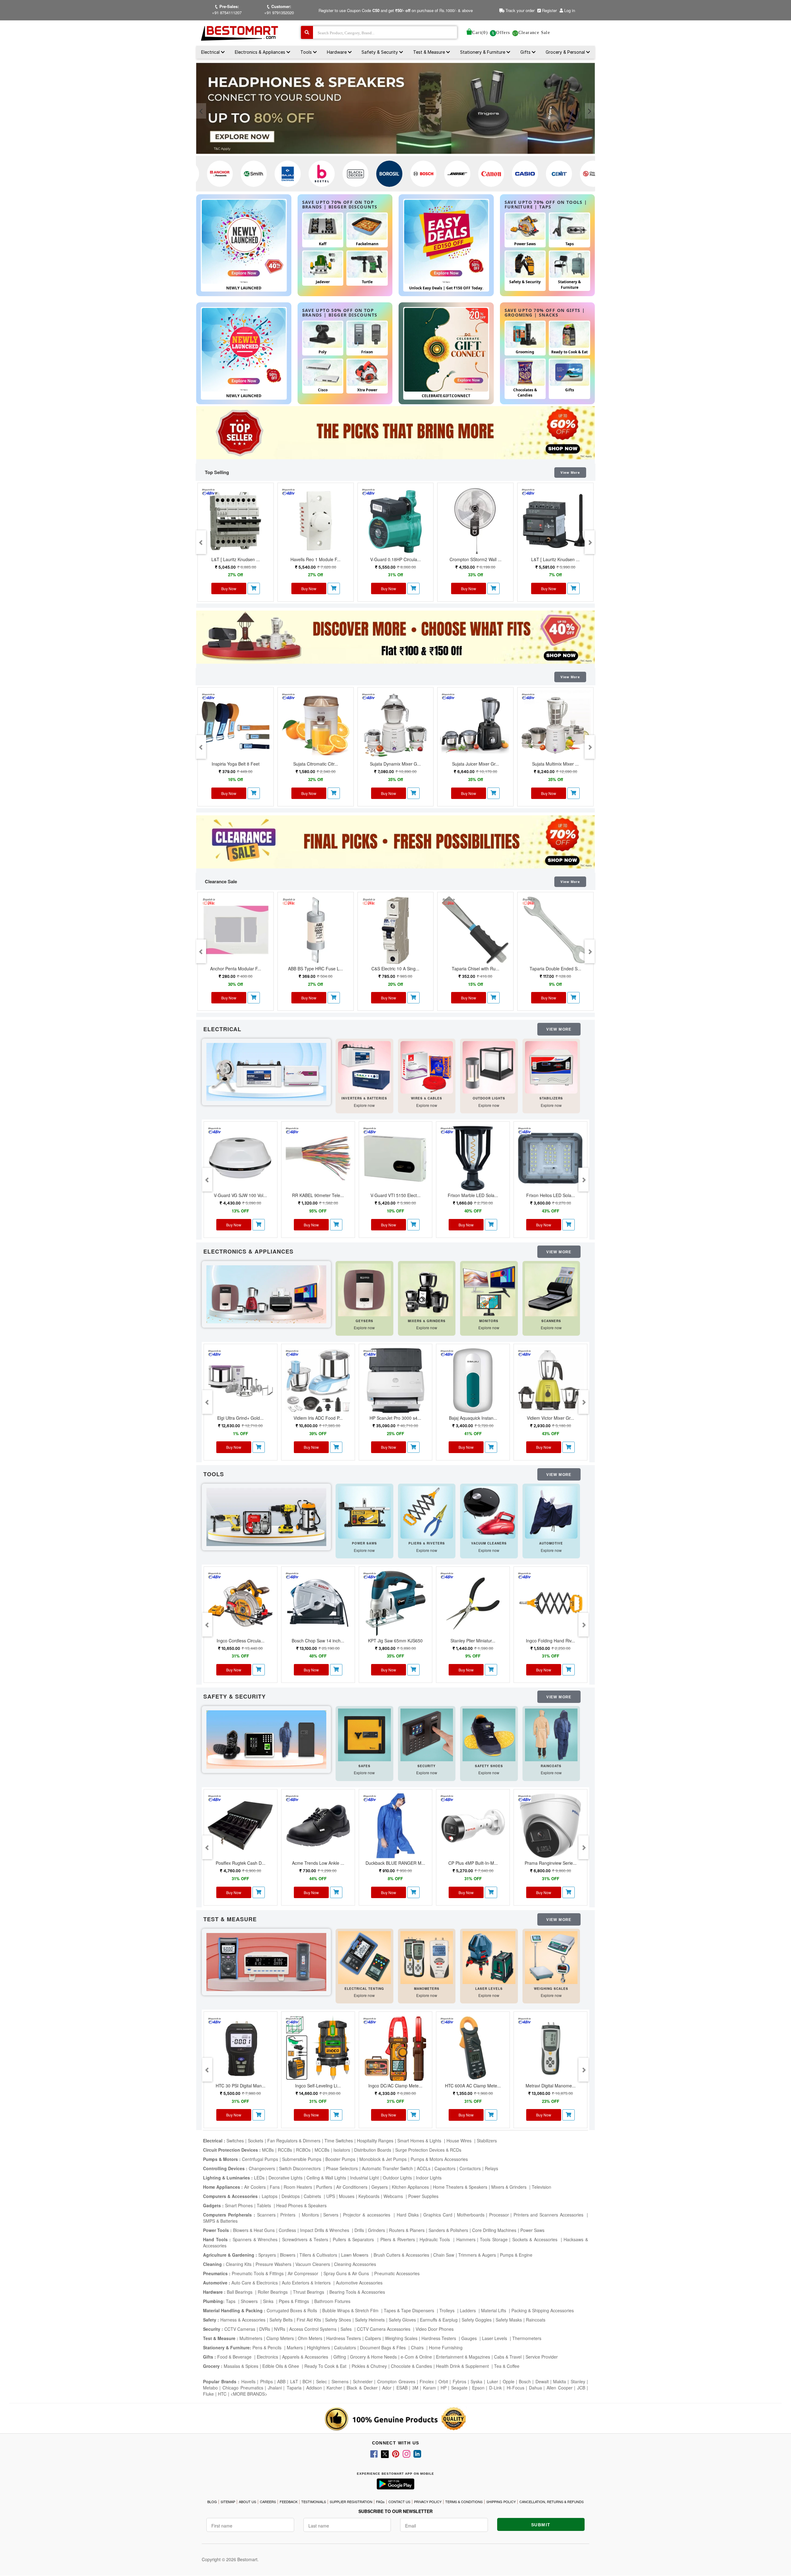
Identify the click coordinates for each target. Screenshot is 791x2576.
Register (549, 10)
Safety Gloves (402, 2320)
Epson (478, 2388)
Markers (295, 2347)
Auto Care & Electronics (255, 2283)
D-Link (495, 2388)
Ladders (468, 2310)
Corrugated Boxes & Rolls (292, 2310)
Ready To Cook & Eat (325, 2366)
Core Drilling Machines (494, 2230)
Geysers (380, 2187)
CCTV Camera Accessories (384, 2329)
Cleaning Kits (239, 2264)
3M (415, 2388)
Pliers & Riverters (398, 2239)
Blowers (288, 2255)
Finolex (427, 2381)
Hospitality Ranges (375, 2141)
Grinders (376, 2230)
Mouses (347, 2196)
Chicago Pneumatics (243, 2388)
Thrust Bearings (309, 2292)
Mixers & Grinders (510, 2187)
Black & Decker (362, 2388)
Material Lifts (494, 2310)
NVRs (280, 2329)
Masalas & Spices (240, 2366)
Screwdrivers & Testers (305, 2239)
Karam (429, 2388)
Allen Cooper (560, 2388)
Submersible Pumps (302, 2159)
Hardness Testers (344, 2338)
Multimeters (251, 2338)
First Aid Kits (309, 2320)
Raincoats (536, 2320)
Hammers (466, 2239)
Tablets (264, 2205)
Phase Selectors (342, 2168)
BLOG (212, 2502)
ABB (281, 2381)
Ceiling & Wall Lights (326, 2178)
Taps (231, 2301)
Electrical (211, 52)
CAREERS (268, 2502)
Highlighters (318, 2347)
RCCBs (285, 2150)
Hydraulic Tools (436, 2239)
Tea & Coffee (507, 2366)
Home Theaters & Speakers (460, 2187)
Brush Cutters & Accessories (401, 2255)
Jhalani (275, 2388)
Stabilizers (487, 2141)
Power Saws (532, 2230)
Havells (248, 2381)
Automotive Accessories (359, 2283)
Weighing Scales (401, 2338)
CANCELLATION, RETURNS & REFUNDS (552, 2502)
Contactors (470, 2168)
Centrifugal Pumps (260, 2159)
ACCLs (424, 2168)
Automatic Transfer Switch (387, 2168)
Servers (331, 2215)
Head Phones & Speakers (301, 2205)
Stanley (578, 2381)
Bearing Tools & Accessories (357, 2292)
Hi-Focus (516, 2388)
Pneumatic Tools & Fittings (258, 2273)
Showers (250, 2301)
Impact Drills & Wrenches (325, 2230)
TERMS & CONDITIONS (464, 2502)
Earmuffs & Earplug (439, 2320)
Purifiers (324, 2187)
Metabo (210, 2388)
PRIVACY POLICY (428, 2502)
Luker (493, 2381)
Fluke (208, 2394)
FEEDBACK (289, 2502)
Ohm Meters (310, 2338)
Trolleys (448, 2310)
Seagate (459, 2388)
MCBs (268, 2150)
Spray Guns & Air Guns (347, 2273)
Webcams (394, 2196)
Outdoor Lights (397, 2178)
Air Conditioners (352, 2187)
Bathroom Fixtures (332, 2301)
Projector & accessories (368, 2215)
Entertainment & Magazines (463, 2357)
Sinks (269, 2301)
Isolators (342, 2150)
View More (570, 473)
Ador (387, 2388)
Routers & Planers (407, 2230)
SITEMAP (228, 2502)
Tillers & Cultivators (318, 2255)
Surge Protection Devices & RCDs (428, 2150)
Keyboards (369, 2196)
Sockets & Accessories (536, 2239)
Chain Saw (444, 2255)
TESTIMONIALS (314, 2502)
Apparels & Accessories (306, 2357)
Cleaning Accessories (355, 2264)
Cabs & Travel (508, 2357)
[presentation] (201, 111)
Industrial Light (364, 2178)
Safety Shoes (338, 2320)
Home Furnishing (446, 2347)
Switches (235, 2141)
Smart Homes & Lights (420, 2141)
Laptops (270, 2196)
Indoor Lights (429, 2178)
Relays (491, 2168)
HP (444, 2388)
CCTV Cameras (240, 2329)
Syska (476, 2381)
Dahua (535, 2388)
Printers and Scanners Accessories (550, 2215)
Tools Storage (494, 2239)
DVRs (265, 2329)
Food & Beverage (235, 2357)
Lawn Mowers (355, 2255)
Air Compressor (304, 2273)
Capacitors (445, 2168)
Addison (314, 2388)
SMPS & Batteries (220, 2221)
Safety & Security (380, 52)
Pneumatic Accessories (397, 2273)
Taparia (294, 2388)
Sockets (256, 2141)
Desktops (291, 2196)
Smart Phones (239, 2205)
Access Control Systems (313, 2329)
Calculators (345, 2347)
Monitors (310, 2215)
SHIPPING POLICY (501, 2502)
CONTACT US (399, 2502)
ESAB (402, 2388)
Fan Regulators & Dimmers (294, 2141)
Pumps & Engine (516, 2255)
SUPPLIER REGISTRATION (351, 2502)
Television (541, 2187)
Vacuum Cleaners (313, 2264)
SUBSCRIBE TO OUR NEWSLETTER (395, 2511)
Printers (289, 2215)
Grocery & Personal (566, 52)
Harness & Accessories (243, 2320)
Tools (307, 52)
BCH (307, 2381)
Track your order (519, 10)
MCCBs (322, 2150)
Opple (509, 2381)
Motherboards (471, 2215)
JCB (581, 2388)
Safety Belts (281, 2320)
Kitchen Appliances (410, 2187)
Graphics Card (438, 2215)
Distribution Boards (373, 2150)
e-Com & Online (416, 2357)
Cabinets (313, 2196)
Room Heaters (298, 2187)
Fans (275, 2187)
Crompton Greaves (396, 2381)
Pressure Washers (273, 2264)
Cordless (287, 2230)
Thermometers (527, 2338)
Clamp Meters (280, 2338)
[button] (254, 588)
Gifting (340, 2357)
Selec (321, 2381)
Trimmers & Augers (477, 2255)
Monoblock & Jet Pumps (383, 2159)
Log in (570, 10)
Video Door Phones (435, 2329)
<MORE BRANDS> (249, 2394)
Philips (266, 2381)
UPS (331, 2196)
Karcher (334, 2388)
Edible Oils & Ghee (281, 2366)
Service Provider (542, 2357)
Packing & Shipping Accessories (543, 2310)
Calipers (373, 2338)
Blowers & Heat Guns (254, 2230)
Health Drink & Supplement (463, 2366)
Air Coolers (255, 2187)
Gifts (525, 52)
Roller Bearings (273, 2292)
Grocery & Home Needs (373, 2357)
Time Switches (339, 2141)
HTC (222, 2394)
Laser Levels (495, 2338)
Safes (347, 2329)
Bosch (525, 2381)
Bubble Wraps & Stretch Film (351, 2310)
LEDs (259, 2178)
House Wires (460, 2141)
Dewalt (542, 2381)
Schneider (363, 2381)
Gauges (470, 2338)
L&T (294, 2381)
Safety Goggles (477, 2320)
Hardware (337, 52)
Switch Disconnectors (300, 2168)
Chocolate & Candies (411, 2366)
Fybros (459, 2381)
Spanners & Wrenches (255, 2239)
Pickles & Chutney (369, 2366)
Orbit (443, 2381)
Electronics (267, 2357)
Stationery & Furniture (483, 52)
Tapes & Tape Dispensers (410, 2310)
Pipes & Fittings (294, 2301)
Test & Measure (430, 52)
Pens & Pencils (268, 2347)
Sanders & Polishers (448, 2230)
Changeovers (262, 2168)
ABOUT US (247, 2502)
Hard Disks (408, 2215)
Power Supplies (423, 2196)
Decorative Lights (286, 2178)
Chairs (418, 2347)
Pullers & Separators (354, 2239)
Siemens (340, 2381)
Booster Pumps (340, 2159)
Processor (499, 2215)
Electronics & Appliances (261, 52)
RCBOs (303, 2150)
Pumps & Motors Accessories (439, 2159)
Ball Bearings (240, 2292)
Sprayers (267, 2255)
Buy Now (229, 588)
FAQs (380, 2502)
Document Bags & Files (383, 2347)
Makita (560, 2381)
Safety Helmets (370, 2320)
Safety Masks (509, 2320)
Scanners (266, 2215)
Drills (359, 2230)
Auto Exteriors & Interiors (307, 2283)
